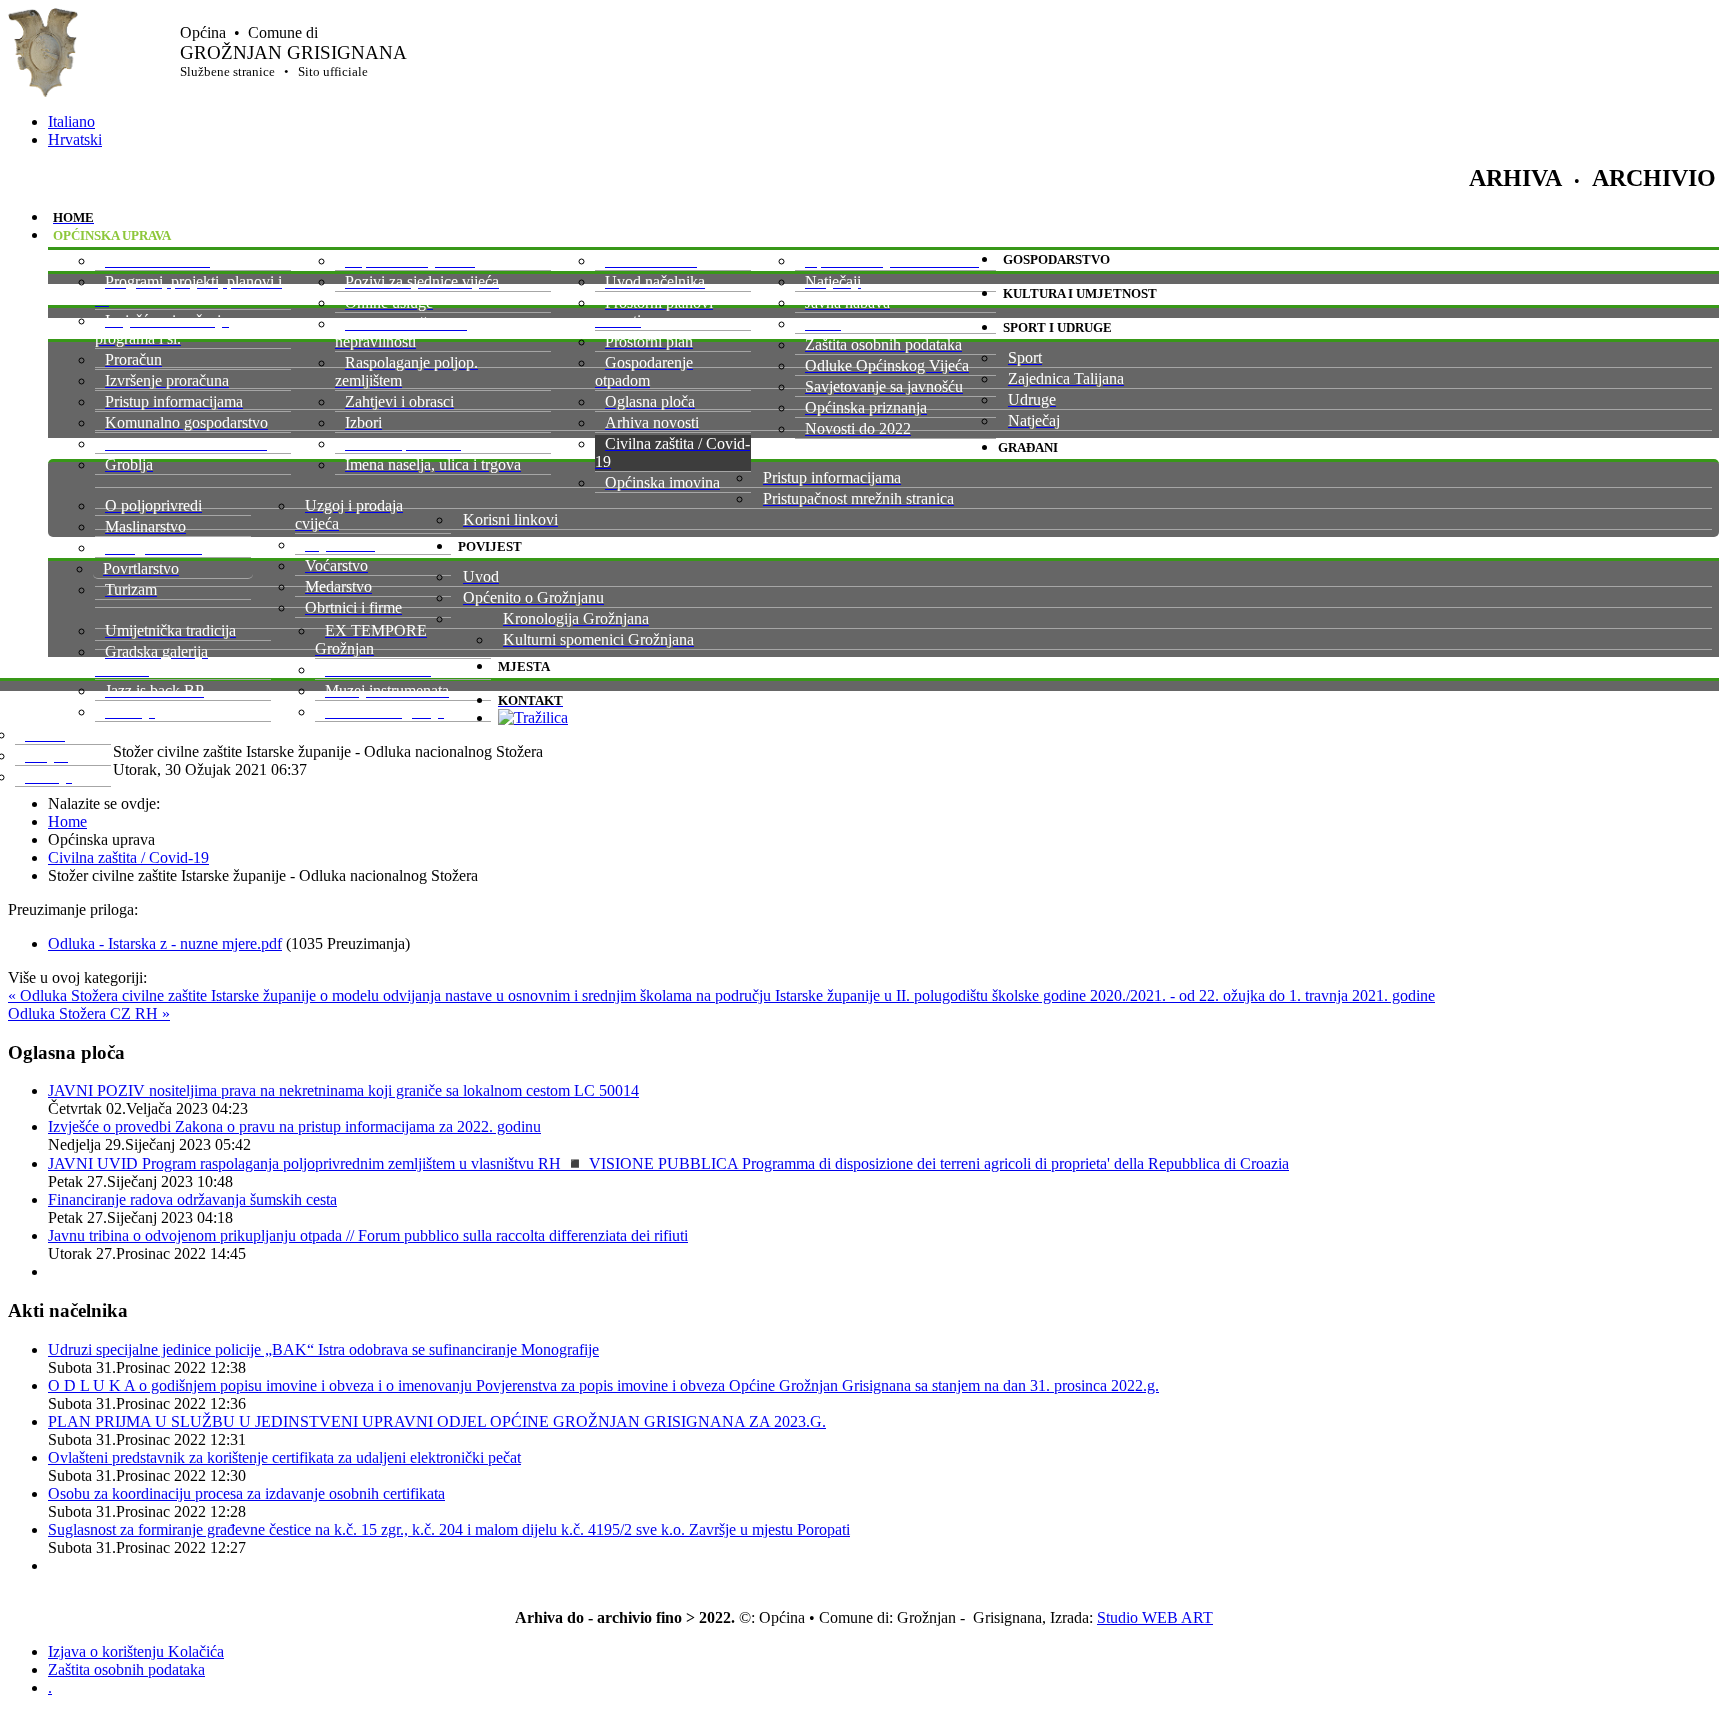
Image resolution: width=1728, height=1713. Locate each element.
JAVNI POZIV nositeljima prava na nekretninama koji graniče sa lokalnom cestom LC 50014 (343, 1090)
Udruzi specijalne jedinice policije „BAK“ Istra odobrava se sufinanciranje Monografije (323, 1349)
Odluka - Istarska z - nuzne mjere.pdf (165, 943)
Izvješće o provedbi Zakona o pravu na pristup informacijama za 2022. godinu (294, 1126)
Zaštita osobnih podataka (126, 1669)
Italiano (71, 121)
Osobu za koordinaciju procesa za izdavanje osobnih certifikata (246, 1493)
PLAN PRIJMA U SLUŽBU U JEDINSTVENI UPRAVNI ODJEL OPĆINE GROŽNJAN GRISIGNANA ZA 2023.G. (437, 1421)
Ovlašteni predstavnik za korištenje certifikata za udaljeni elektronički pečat (284, 1457)
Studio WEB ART (1155, 1617)
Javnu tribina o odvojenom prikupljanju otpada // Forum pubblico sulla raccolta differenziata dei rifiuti (368, 1235)
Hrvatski (75, 139)
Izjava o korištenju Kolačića (136, 1651)
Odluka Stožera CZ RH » (89, 1013)
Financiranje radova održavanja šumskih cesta (192, 1199)
